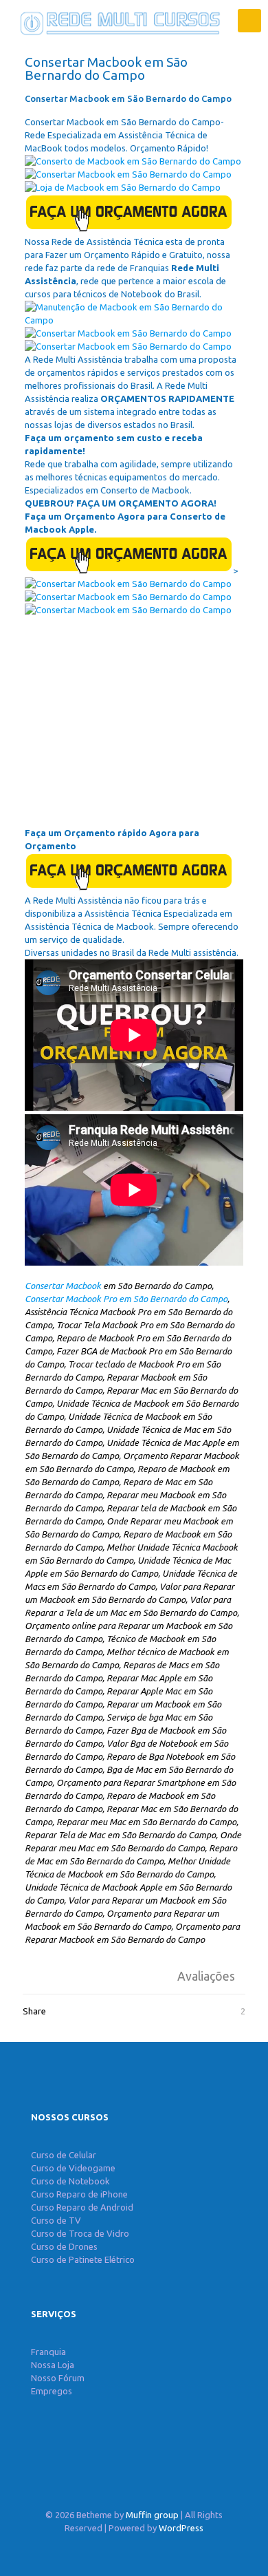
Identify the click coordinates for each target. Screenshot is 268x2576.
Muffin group (152, 2515)
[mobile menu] (249, 21)
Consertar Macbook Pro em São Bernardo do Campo (126, 1299)
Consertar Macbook (63, 1286)
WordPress (181, 2528)
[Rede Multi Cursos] (117, 21)
